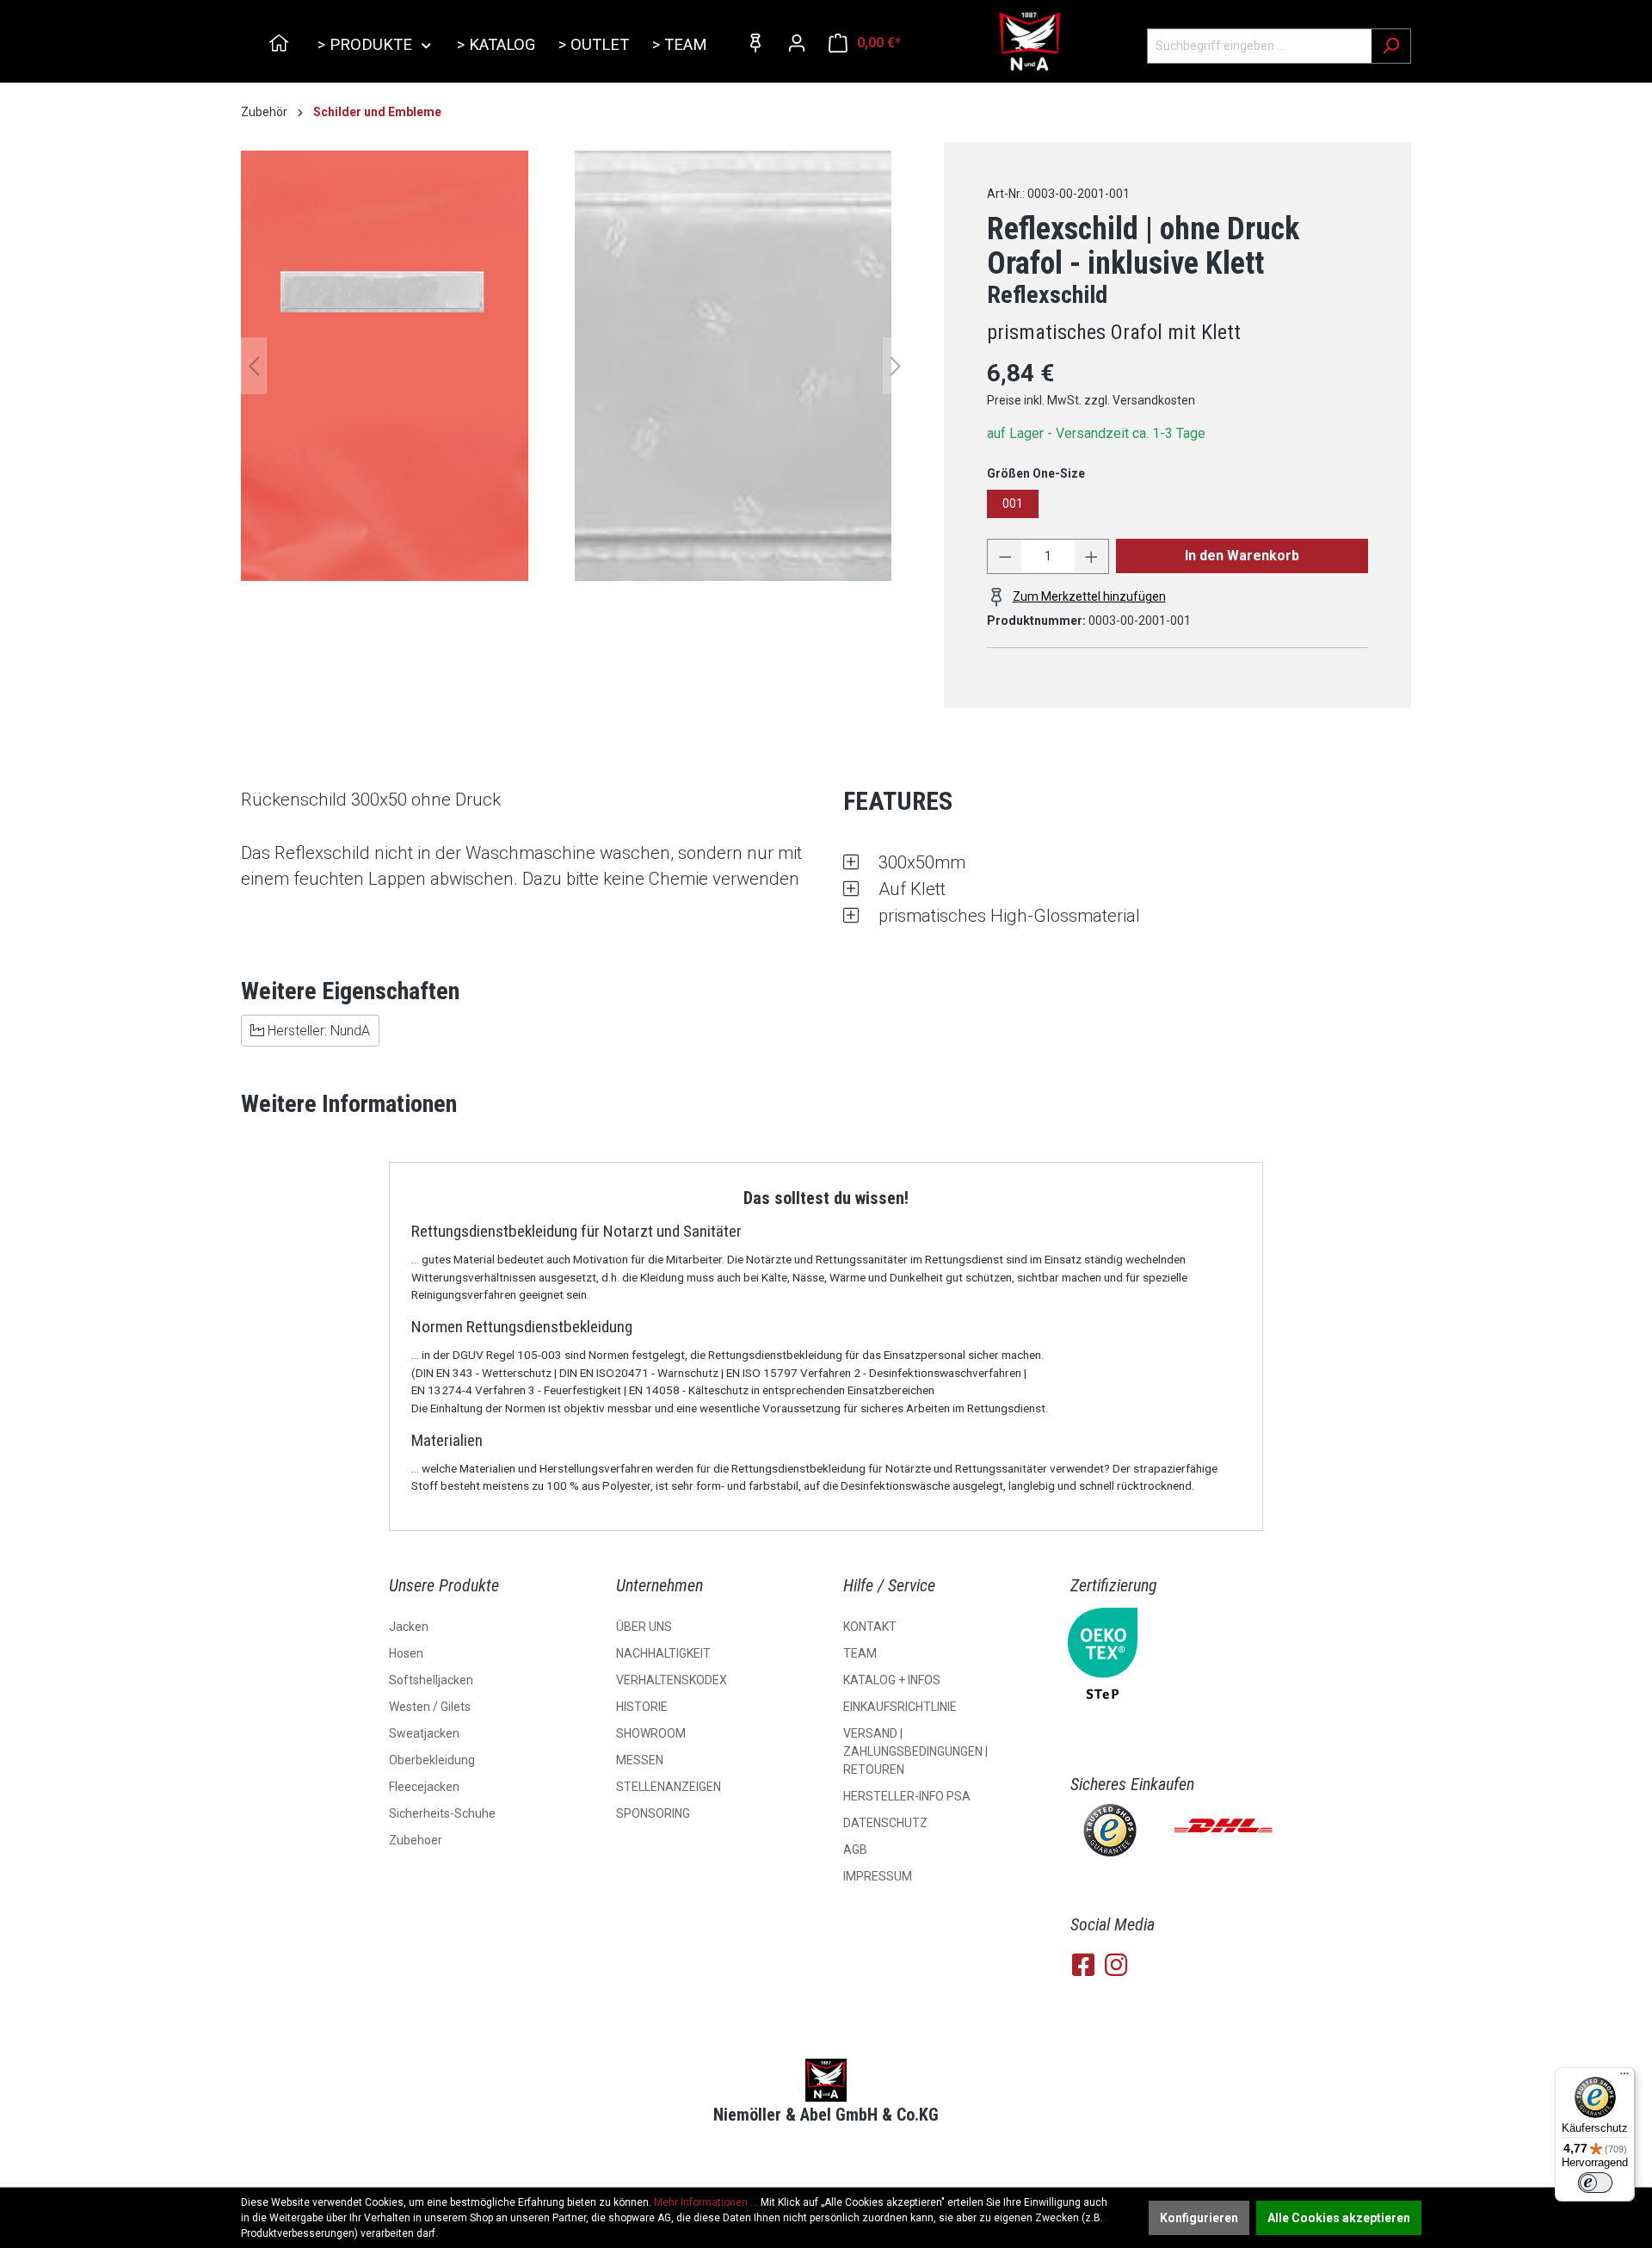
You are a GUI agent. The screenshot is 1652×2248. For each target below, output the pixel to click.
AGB (855, 1850)
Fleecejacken (424, 1787)
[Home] (281, 46)
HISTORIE (642, 1707)
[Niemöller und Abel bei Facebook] (1083, 1965)
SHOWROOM (651, 1733)
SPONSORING (653, 1813)
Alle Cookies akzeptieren (1339, 2218)
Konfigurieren (1199, 2218)
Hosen (406, 1653)
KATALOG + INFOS (892, 1680)
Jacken (409, 1627)
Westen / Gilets (430, 1707)
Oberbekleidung (432, 1760)
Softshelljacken (431, 1680)
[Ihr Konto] (797, 43)
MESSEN (640, 1760)
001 (1013, 503)
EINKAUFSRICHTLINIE (900, 1707)
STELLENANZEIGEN (669, 1787)
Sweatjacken (424, 1733)
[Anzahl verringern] (1005, 556)
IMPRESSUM (878, 1876)
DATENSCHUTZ (885, 1823)
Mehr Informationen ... (706, 2202)
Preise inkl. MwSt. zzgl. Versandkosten (1091, 400)
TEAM (860, 1653)
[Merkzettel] (755, 43)
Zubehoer (416, 1840)
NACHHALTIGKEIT (663, 1653)
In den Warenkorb (1242, 556)
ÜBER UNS (644, 1627)
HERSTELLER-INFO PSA (907, 1796)
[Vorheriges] (254, 366)
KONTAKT (870, 1627)
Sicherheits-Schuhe (442, 1813)
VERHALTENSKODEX (672, 1680)
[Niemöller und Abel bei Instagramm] (1116, 1965)
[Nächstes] (896, 366)
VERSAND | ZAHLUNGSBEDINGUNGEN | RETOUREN (915, 1751)
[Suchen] (1391, 46)
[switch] (1595, 2183)
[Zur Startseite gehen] (1029, 42)
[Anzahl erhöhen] (1092, 556)
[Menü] (1624, 2078)
